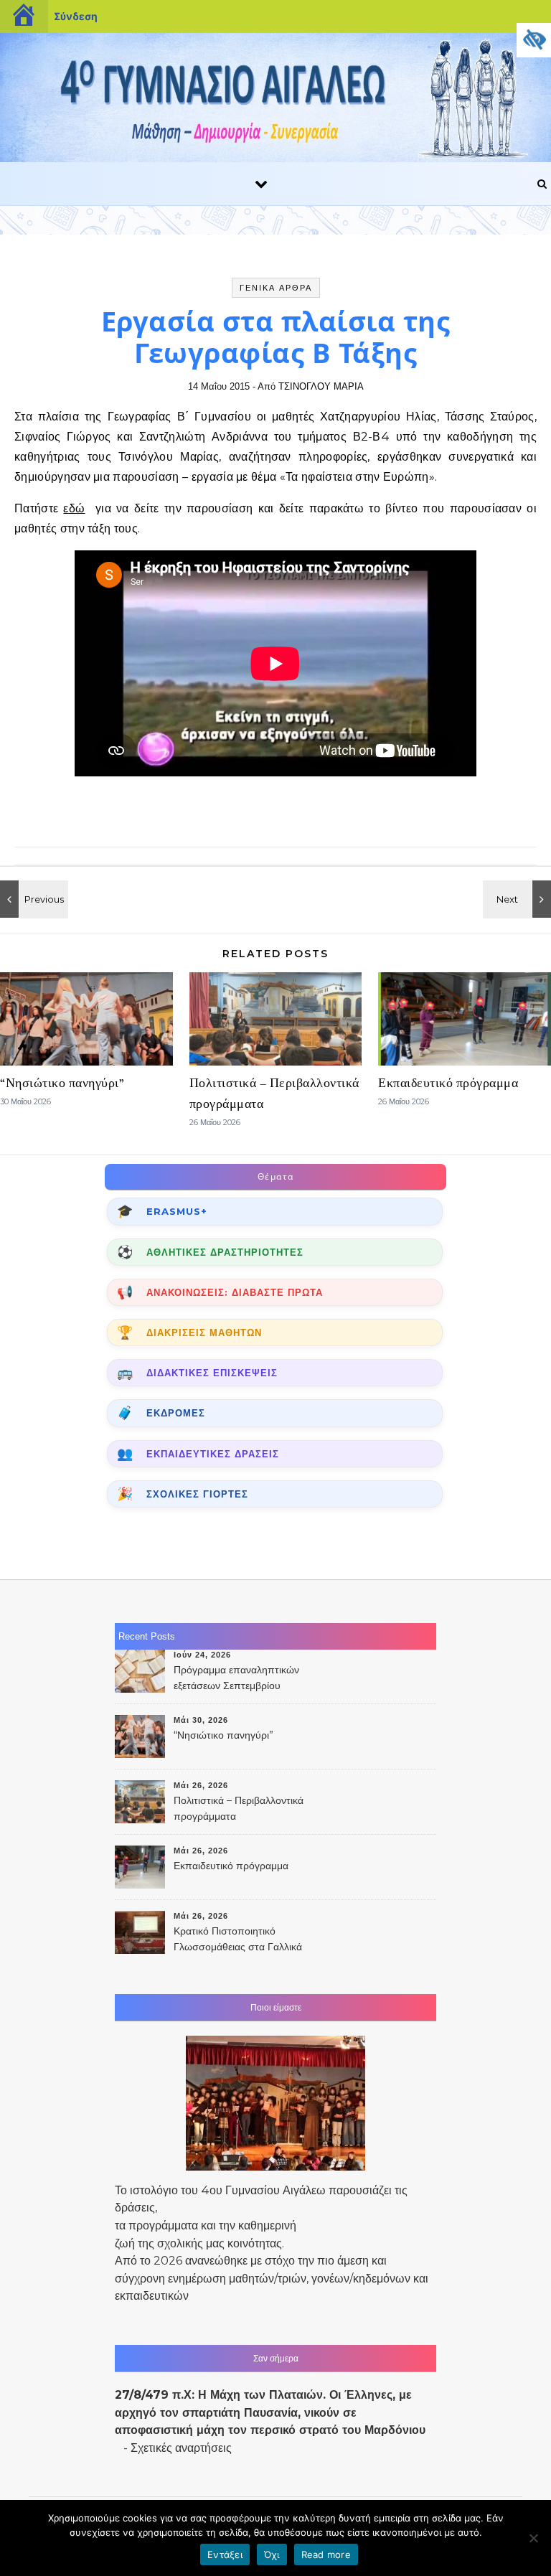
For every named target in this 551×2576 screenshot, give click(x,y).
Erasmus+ (177, 1211)
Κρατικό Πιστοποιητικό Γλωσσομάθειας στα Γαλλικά (238, 1939)
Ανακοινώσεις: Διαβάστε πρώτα (235, 1292)
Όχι (272, 2554)
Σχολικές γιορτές (197, 1494)
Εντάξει (225, 2554)
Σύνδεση (76, 16)
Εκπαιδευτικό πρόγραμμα (448, 1083)
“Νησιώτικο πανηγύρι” (62, 1083)
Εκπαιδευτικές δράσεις (213, 1454)
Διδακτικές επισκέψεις (212, 1373)
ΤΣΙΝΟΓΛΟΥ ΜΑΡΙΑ (321, 386)
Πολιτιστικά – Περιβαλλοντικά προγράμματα (239, 1808)
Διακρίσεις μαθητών (204, 1332)
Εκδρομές (176, 1413)
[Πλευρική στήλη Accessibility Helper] (534, 40)
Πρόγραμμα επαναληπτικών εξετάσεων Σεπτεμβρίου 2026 (236, 1679)
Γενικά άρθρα (276, 288)
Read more (326, 2554)
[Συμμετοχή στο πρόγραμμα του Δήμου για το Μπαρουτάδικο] (32, 899)
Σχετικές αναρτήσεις (181, 2448)
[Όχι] (533, 2538)
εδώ (74, 508)
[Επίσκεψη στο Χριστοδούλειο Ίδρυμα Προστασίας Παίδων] (519, 899)
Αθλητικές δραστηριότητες (225, 1252)
